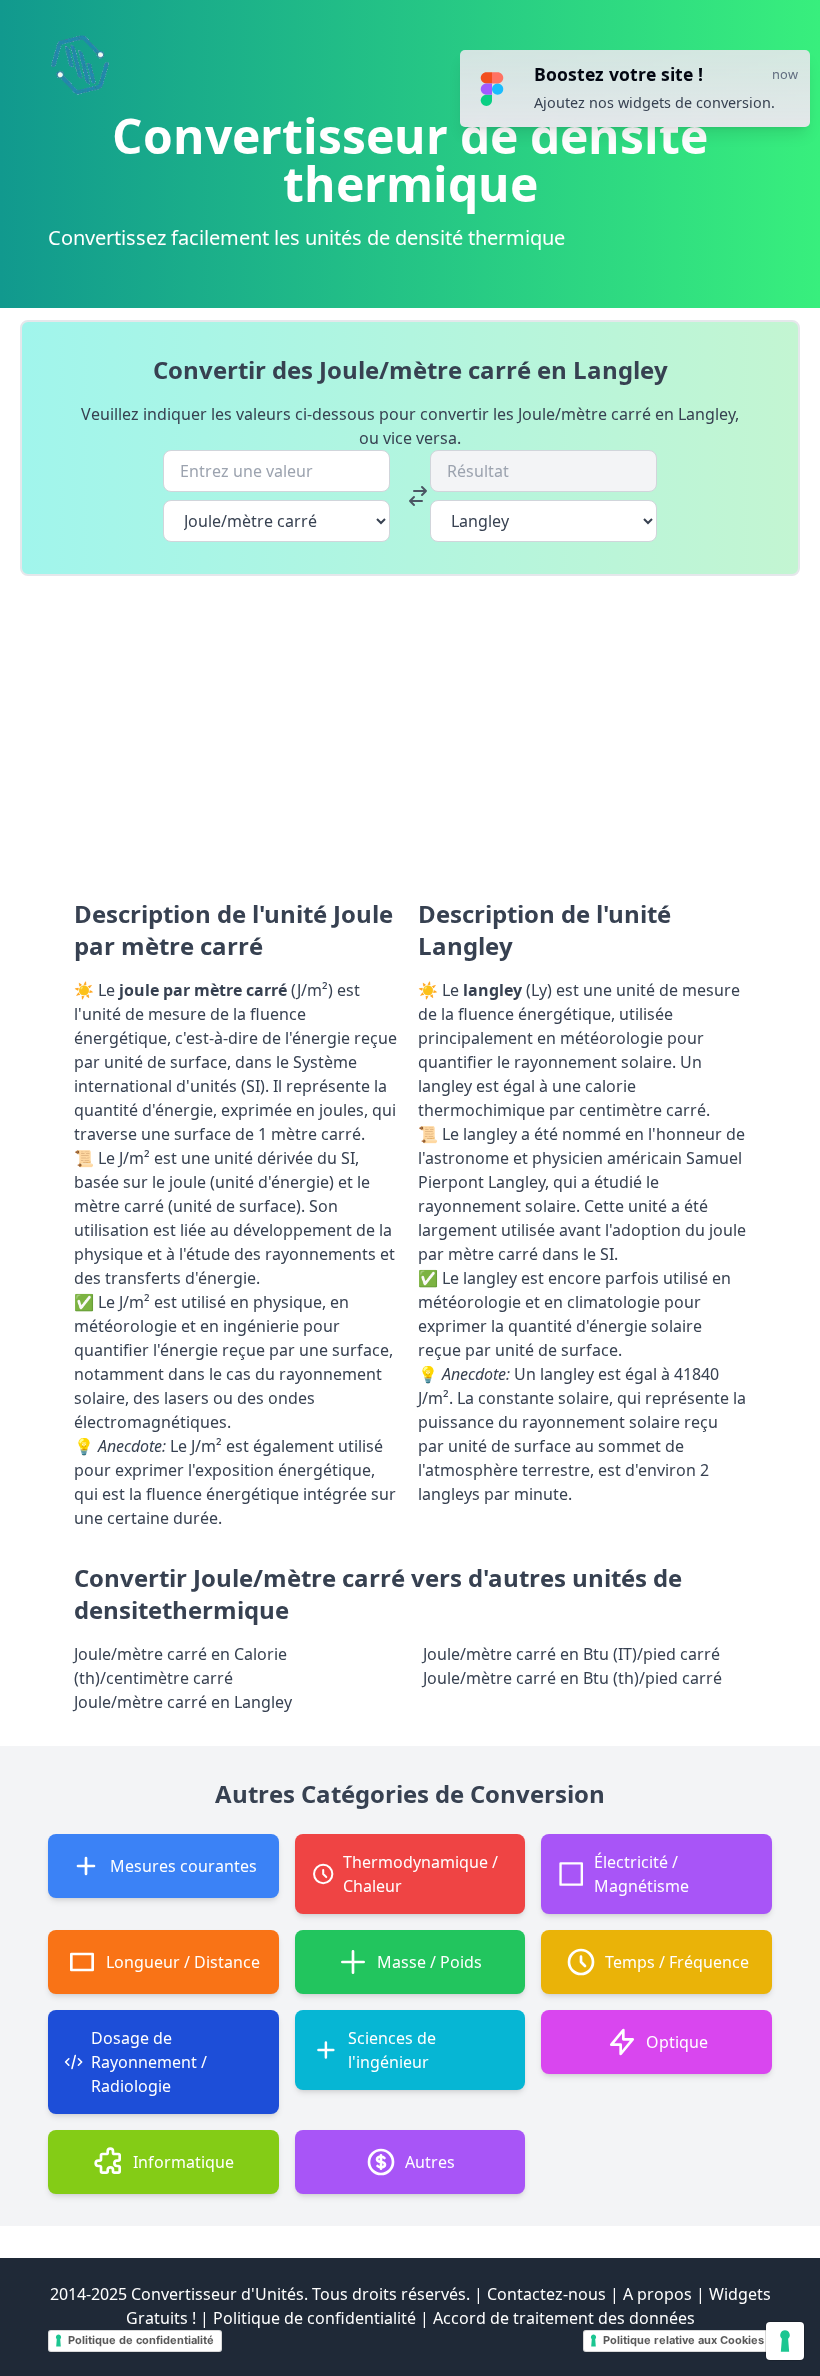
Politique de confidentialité (314, 2318)
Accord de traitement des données (564, 2318)
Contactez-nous (546, 2294)
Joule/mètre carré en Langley (183, 1702)
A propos (657, 2294)
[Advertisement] (410, 726)
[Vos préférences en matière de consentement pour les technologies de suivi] (785, 2341)
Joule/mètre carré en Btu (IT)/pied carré (571, 1654)
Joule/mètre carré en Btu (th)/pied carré (572, 1678)
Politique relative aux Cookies (683, 2340)
